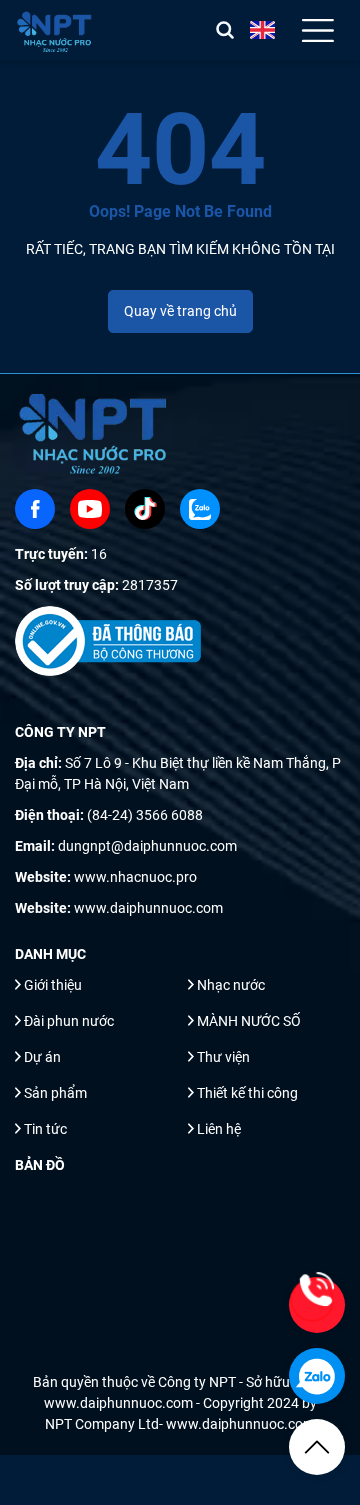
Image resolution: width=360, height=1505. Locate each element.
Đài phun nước (69, 1021)
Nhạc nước (231, 985)
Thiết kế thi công (247, 1093)
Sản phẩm (55, 1093)
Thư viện (223, 1057)
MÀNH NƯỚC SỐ (249, 1021)
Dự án (42, 1057)
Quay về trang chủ (180, 311)
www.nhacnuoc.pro (135, 877)
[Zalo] (200, 509)
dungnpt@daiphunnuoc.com (147, 846)
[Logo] (55, 30)
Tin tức (45, 1129)
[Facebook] (35, 509)
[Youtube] (90, 509)
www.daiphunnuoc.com (148, 908)
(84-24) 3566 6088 (145, 815)
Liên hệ (219, 1129)
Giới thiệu (53, 985)
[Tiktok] (145, 509)
